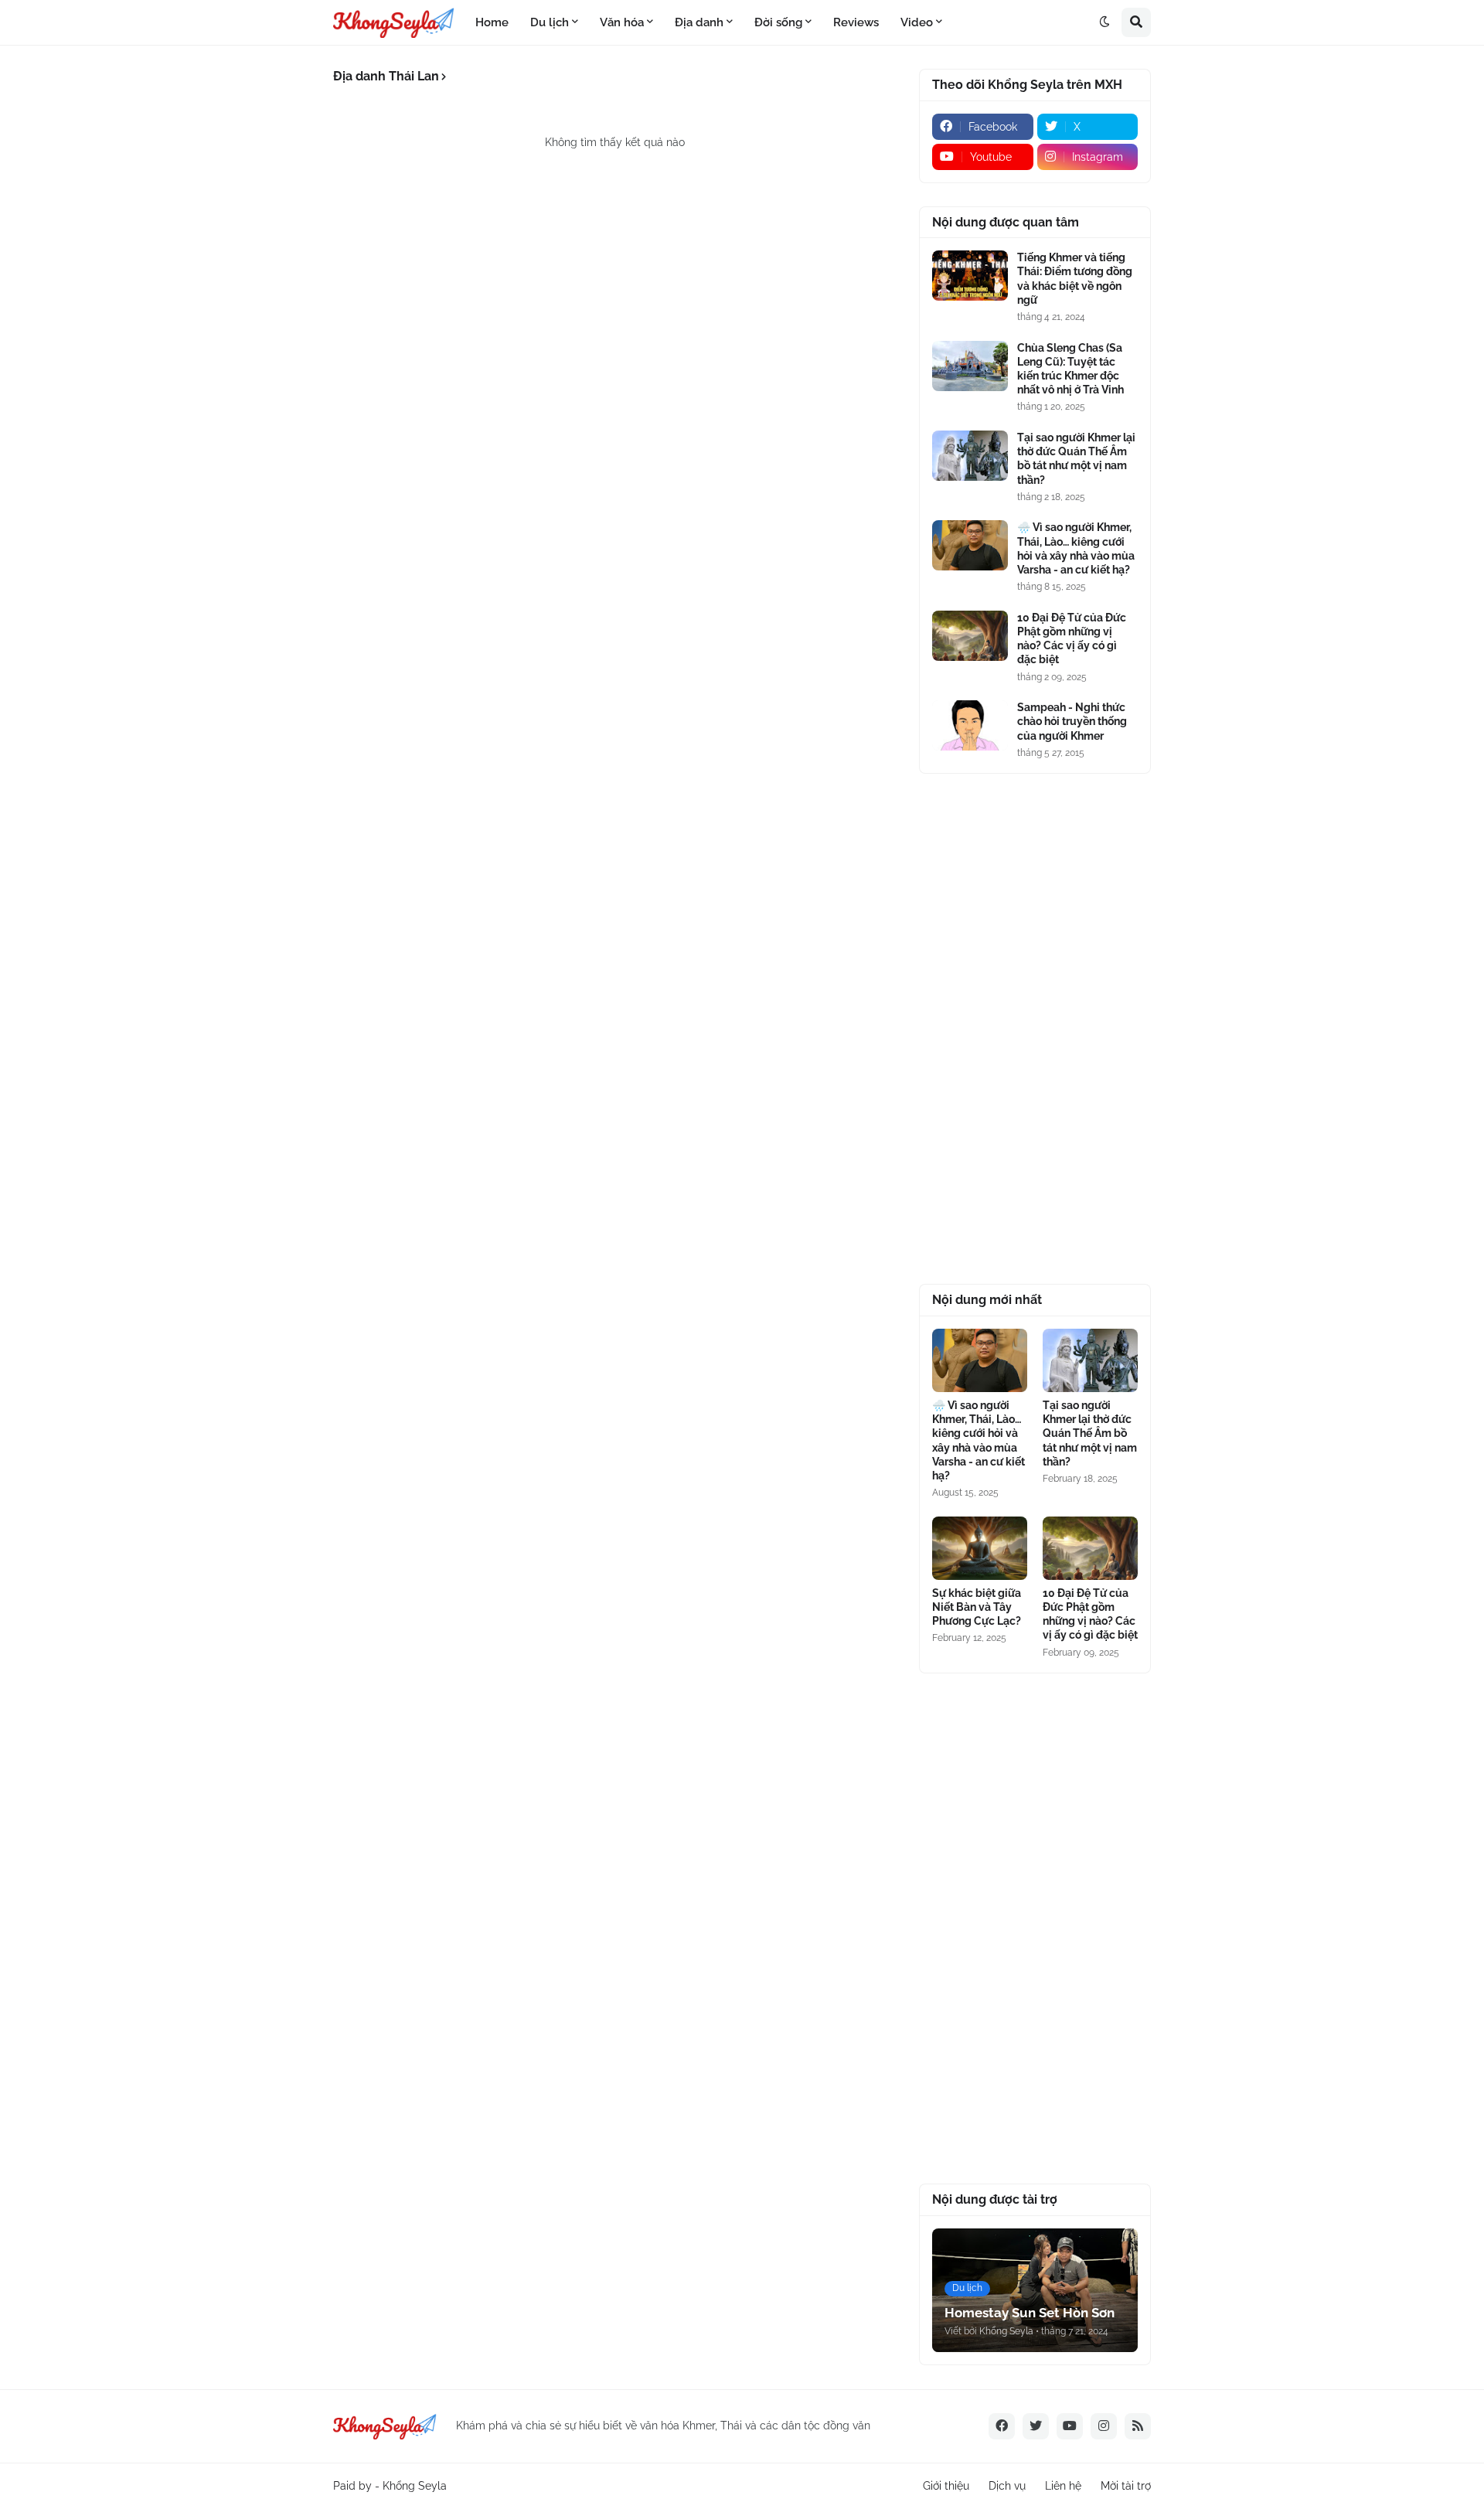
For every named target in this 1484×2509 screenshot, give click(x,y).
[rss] (1138, 2426)
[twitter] (1036, 2426)
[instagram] (1104, 2426)
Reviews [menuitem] (856, 22)
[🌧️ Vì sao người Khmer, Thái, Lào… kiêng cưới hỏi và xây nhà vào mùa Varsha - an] (970, 545)
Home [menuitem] (492, 22)
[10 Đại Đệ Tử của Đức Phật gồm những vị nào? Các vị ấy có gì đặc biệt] (970, 636)
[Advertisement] (1035, 1029)
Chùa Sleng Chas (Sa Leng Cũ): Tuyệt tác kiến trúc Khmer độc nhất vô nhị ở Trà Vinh (1070, 369)
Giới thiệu (946, 2486)
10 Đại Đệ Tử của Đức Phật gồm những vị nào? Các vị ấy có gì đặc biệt (1072, 639)
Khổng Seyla (415, 2486)
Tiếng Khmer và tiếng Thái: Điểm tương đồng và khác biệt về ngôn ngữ (1075, 279)
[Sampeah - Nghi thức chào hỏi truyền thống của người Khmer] (970, 725)
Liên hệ (1063, 2486)
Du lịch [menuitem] (550, 22)
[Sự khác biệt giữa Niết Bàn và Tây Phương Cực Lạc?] (980, 1548)
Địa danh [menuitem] (699, 22)
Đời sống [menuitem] (778, 22)
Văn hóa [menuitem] (622, 22)
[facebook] (1002, 2426)
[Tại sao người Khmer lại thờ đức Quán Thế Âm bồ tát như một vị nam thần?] (970, 456)
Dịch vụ (1007, 2486)
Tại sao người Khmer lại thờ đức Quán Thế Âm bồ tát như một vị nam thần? (1076, 459)
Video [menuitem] (917, 22)
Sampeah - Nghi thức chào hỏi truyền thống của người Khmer (1072, 721)
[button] (1104, 22)
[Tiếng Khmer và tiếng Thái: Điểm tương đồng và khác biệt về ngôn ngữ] (970, 276)
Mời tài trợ (1126, 2486)
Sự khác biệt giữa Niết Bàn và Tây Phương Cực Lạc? (977, 1607)
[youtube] (1070, 2426)
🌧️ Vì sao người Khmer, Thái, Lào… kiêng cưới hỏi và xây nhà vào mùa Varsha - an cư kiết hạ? (1076, 548)
